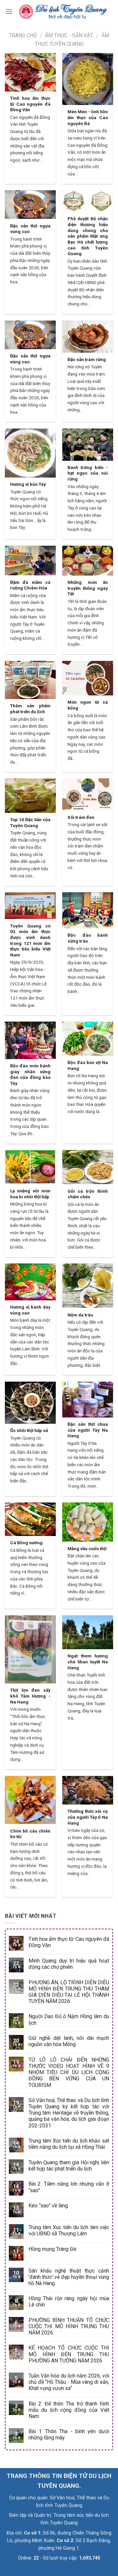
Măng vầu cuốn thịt (87, 1548)
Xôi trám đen (81, 817)
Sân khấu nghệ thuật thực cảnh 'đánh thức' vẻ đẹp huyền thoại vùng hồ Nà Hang (69, 2277)
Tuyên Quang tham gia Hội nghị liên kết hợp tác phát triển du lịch (69, 2166)
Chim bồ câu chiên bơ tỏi (30, 1834)
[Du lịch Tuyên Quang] (63, 11)
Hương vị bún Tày (28, 484)
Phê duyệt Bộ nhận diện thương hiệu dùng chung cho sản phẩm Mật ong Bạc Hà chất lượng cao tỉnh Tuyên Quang (88, 236)
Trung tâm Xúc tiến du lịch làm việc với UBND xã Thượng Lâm (69, 2230)
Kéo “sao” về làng (48, 2206)
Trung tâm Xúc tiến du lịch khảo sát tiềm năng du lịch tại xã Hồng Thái (69, 2144)
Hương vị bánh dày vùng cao (30, 1310)
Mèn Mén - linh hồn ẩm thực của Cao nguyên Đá (88, 117)
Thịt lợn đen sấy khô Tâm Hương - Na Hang (30, 1696)
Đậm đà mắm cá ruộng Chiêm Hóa (30, 585)
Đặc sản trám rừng (87, 359)
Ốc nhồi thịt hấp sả (29, 1430)
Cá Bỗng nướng (26, 1543)
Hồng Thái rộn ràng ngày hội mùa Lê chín (69, 2302)
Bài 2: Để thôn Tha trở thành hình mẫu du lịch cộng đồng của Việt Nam (69, 2410)
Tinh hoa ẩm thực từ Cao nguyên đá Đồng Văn (30, 104)
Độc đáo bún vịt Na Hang (88, 1065)
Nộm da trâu (80, 1315)
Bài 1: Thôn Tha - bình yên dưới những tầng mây (69, 2434)
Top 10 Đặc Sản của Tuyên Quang (30, 822)
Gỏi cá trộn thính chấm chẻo (88, 1194)
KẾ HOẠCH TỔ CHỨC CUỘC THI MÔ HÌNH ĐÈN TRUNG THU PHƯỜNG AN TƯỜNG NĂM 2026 (69, 2354)
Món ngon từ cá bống (88, 705)
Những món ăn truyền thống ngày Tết (88, 588)
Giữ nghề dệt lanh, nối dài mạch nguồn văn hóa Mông (69, 2041)
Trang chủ (23, 35)
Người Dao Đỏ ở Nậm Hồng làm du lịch (69, 2019)
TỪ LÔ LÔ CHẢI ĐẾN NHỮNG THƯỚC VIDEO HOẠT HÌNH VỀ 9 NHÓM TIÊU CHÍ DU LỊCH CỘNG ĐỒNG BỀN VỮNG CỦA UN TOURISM (69, 2072)
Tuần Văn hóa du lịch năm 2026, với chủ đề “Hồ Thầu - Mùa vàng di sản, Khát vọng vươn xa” (69, 2382)
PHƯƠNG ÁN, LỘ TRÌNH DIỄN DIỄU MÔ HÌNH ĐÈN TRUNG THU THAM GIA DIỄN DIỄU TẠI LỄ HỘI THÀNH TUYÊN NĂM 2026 (69, 1992)
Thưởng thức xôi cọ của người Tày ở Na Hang (88, 1817)
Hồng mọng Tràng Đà (52, 2249)
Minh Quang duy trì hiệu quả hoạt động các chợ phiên (69, 1964)
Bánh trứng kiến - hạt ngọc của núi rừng (88, 473)
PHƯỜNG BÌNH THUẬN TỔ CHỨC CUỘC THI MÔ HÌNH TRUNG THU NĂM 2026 (69, 2326)
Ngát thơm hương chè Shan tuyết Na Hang (88, 1662)
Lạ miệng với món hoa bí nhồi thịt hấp (30, 1194)
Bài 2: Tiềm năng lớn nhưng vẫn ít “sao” (69, 2187)
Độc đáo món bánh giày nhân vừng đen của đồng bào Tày (30, 1074)
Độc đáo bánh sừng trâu (88, 938)
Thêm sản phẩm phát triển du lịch (30, 709)
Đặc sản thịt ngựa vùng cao (30, 229)
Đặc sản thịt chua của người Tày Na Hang (88, 1430)
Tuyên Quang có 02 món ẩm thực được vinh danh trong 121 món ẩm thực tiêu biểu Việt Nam (30, 940)
